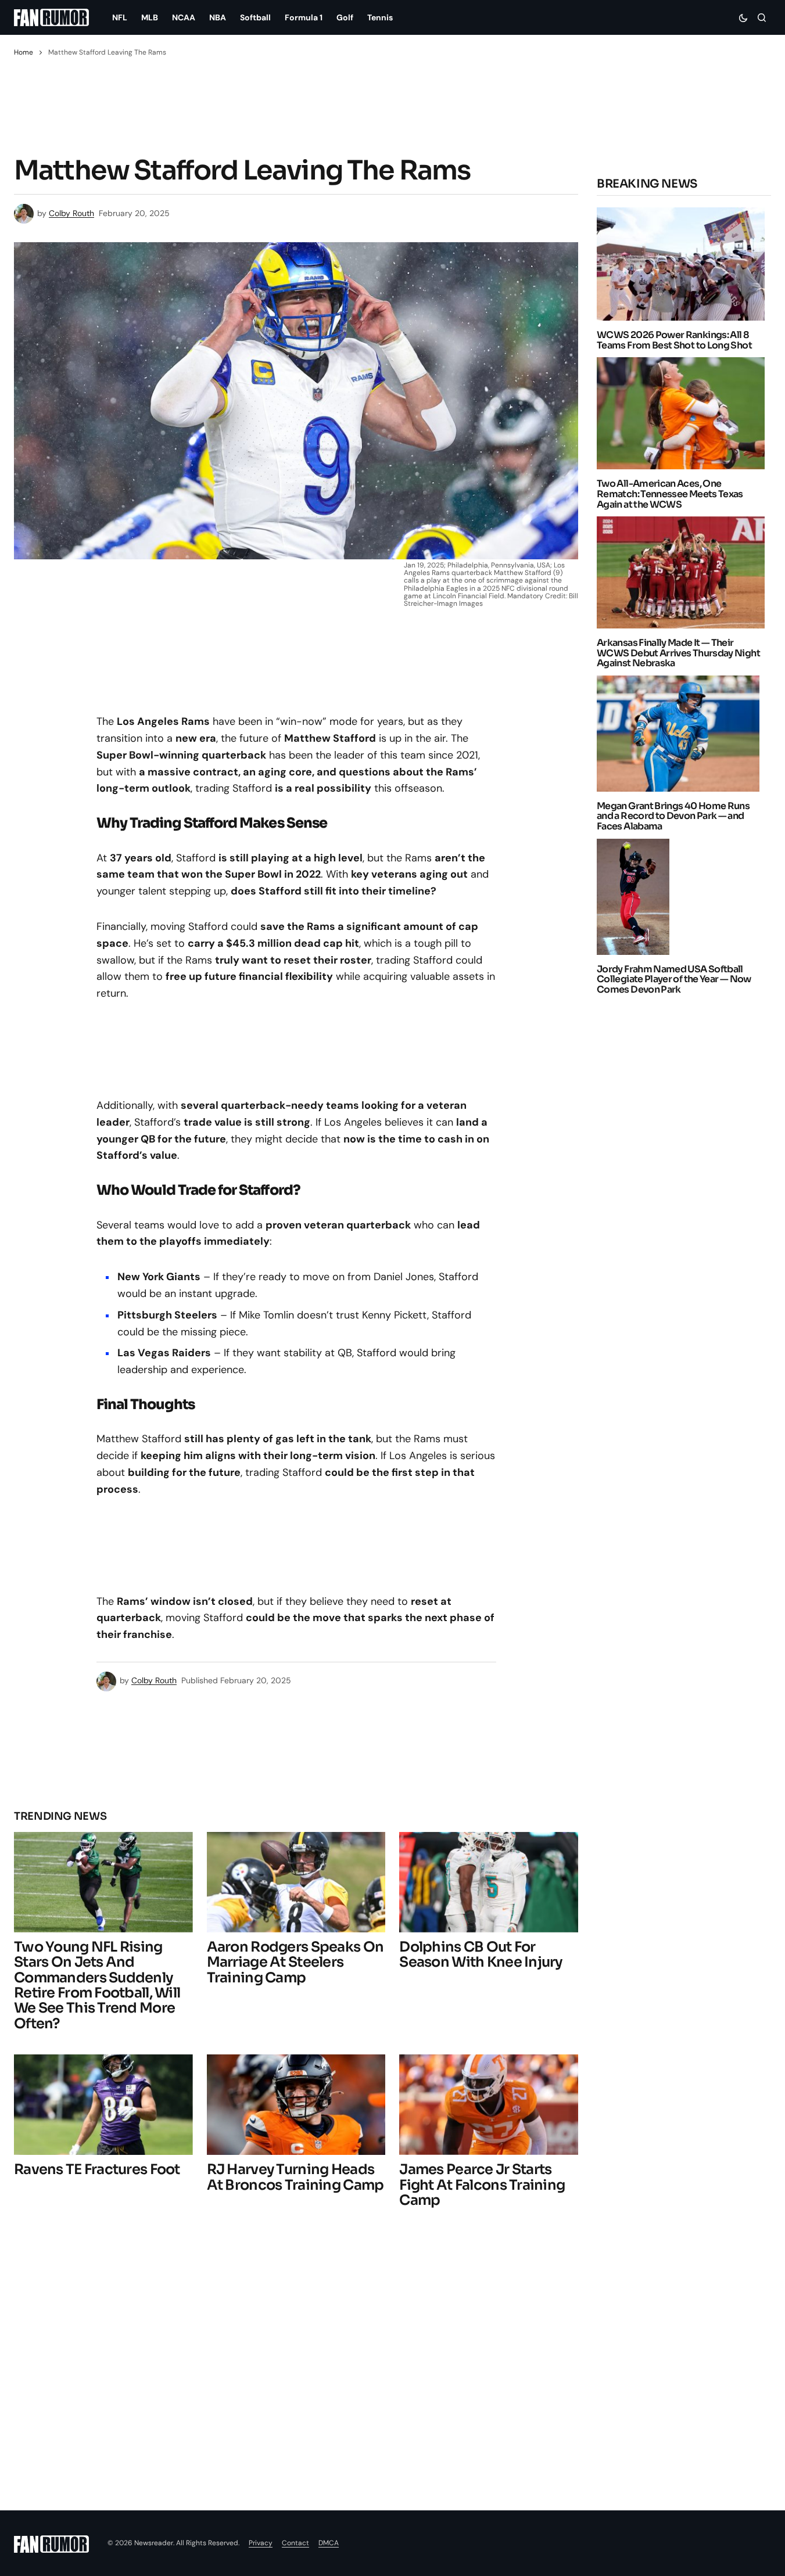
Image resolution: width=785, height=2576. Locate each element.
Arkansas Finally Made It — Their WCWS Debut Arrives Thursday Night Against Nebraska (678, 653)
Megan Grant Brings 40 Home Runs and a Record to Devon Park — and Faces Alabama (673, 816)
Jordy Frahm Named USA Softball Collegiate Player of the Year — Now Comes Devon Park (674, 979)
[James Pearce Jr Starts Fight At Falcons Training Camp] (489, 2105)
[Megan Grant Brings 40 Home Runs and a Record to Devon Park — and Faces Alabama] (681, 734)
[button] (743, 17)
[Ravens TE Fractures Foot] (103, 2105)
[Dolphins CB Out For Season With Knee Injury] (489, 1882)
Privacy (261, 2543)
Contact (295, 2543)
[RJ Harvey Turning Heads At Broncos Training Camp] (296, 2105)
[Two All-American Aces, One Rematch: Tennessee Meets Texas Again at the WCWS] (684, 413)
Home (24, 52)
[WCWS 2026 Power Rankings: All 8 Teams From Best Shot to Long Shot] (684, 264)
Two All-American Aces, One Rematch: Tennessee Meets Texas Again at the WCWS (670, 494)
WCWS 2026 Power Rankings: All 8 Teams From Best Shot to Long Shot (674, 340)
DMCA (329, 2543)
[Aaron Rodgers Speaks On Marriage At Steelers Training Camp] (296, 1882)
